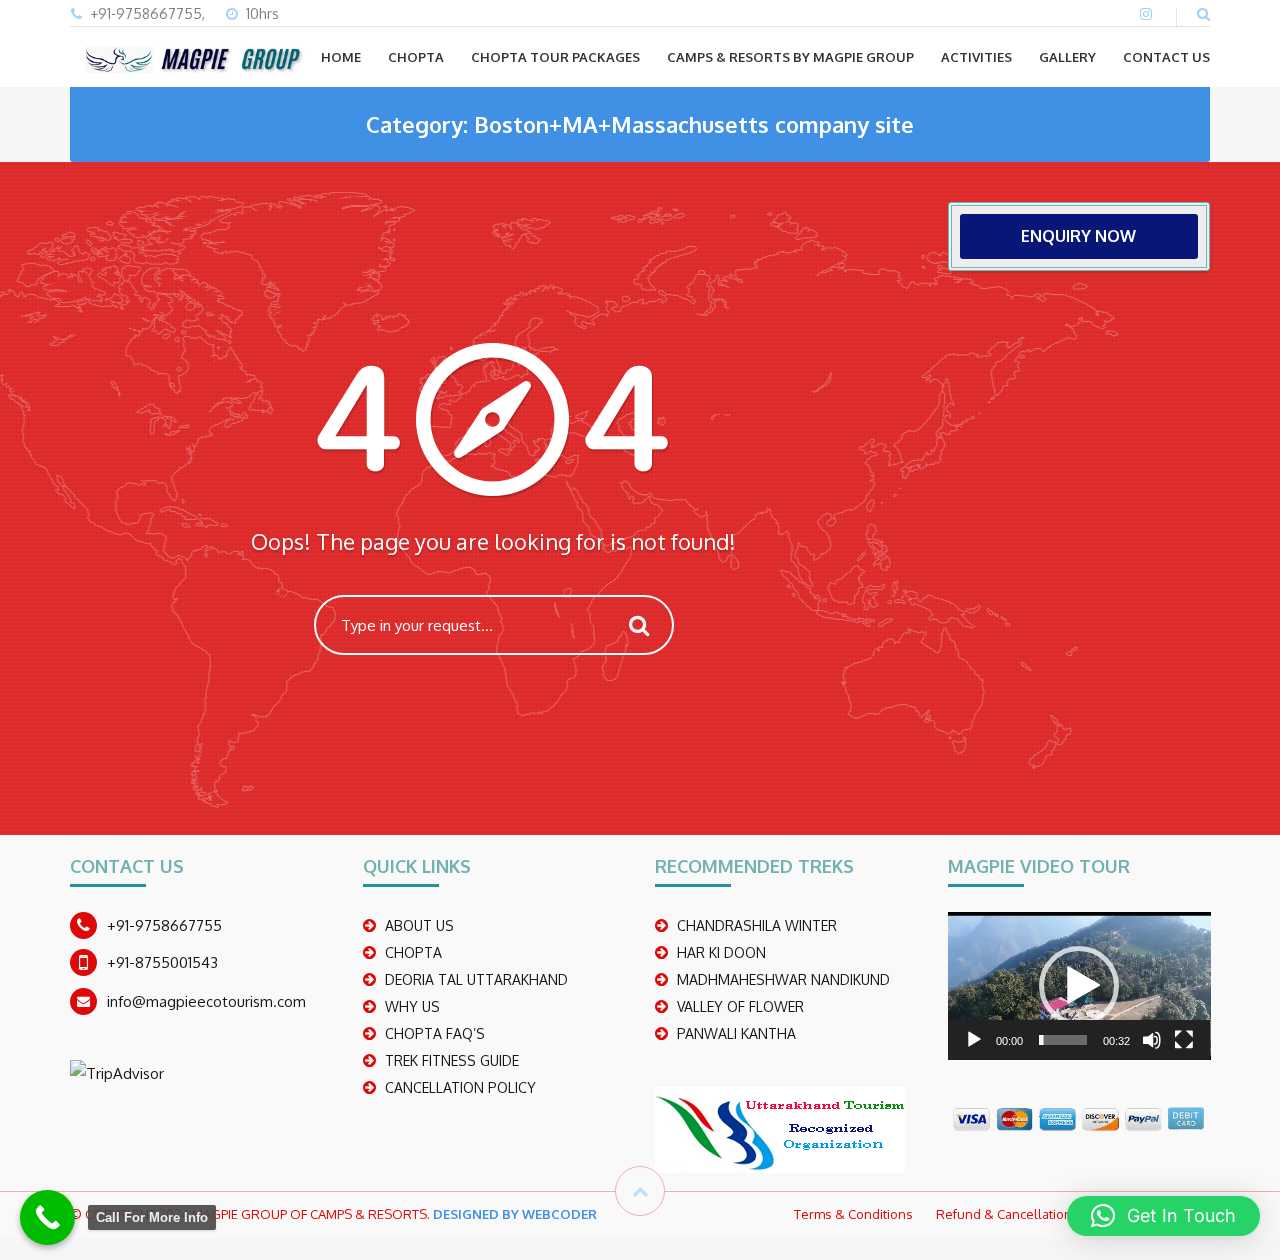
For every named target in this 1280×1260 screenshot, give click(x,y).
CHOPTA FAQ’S (435, 1033)
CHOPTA (416, 57)
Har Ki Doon (721, 952)
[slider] (1063, 1040)
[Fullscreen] (1184, 1040)
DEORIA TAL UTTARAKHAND (476, 979)
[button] (1079, 986)
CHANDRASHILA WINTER (757, 925)
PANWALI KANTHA (736, 1033)
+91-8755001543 (162, 962)
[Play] (974, 1040)
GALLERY (1067, 57)
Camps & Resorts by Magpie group (790, 57)
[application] (1079, 986)
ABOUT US (419, 925)
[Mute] (1152, 1040)
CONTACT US (1166, 57)
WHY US (412, 1006)
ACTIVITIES (976, 57)
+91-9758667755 (164, 925)
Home (341, 57)
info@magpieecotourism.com (206, 1001)
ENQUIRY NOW (1078, 236)
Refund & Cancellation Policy (1022, 1214)
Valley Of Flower (740, 1006)
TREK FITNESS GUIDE (452, 1060)
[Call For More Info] (47, 1217)
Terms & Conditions (853, 1214)
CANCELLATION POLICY (460, 1087)
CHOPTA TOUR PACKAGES (555, 57)
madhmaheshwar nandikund (783, 979)
